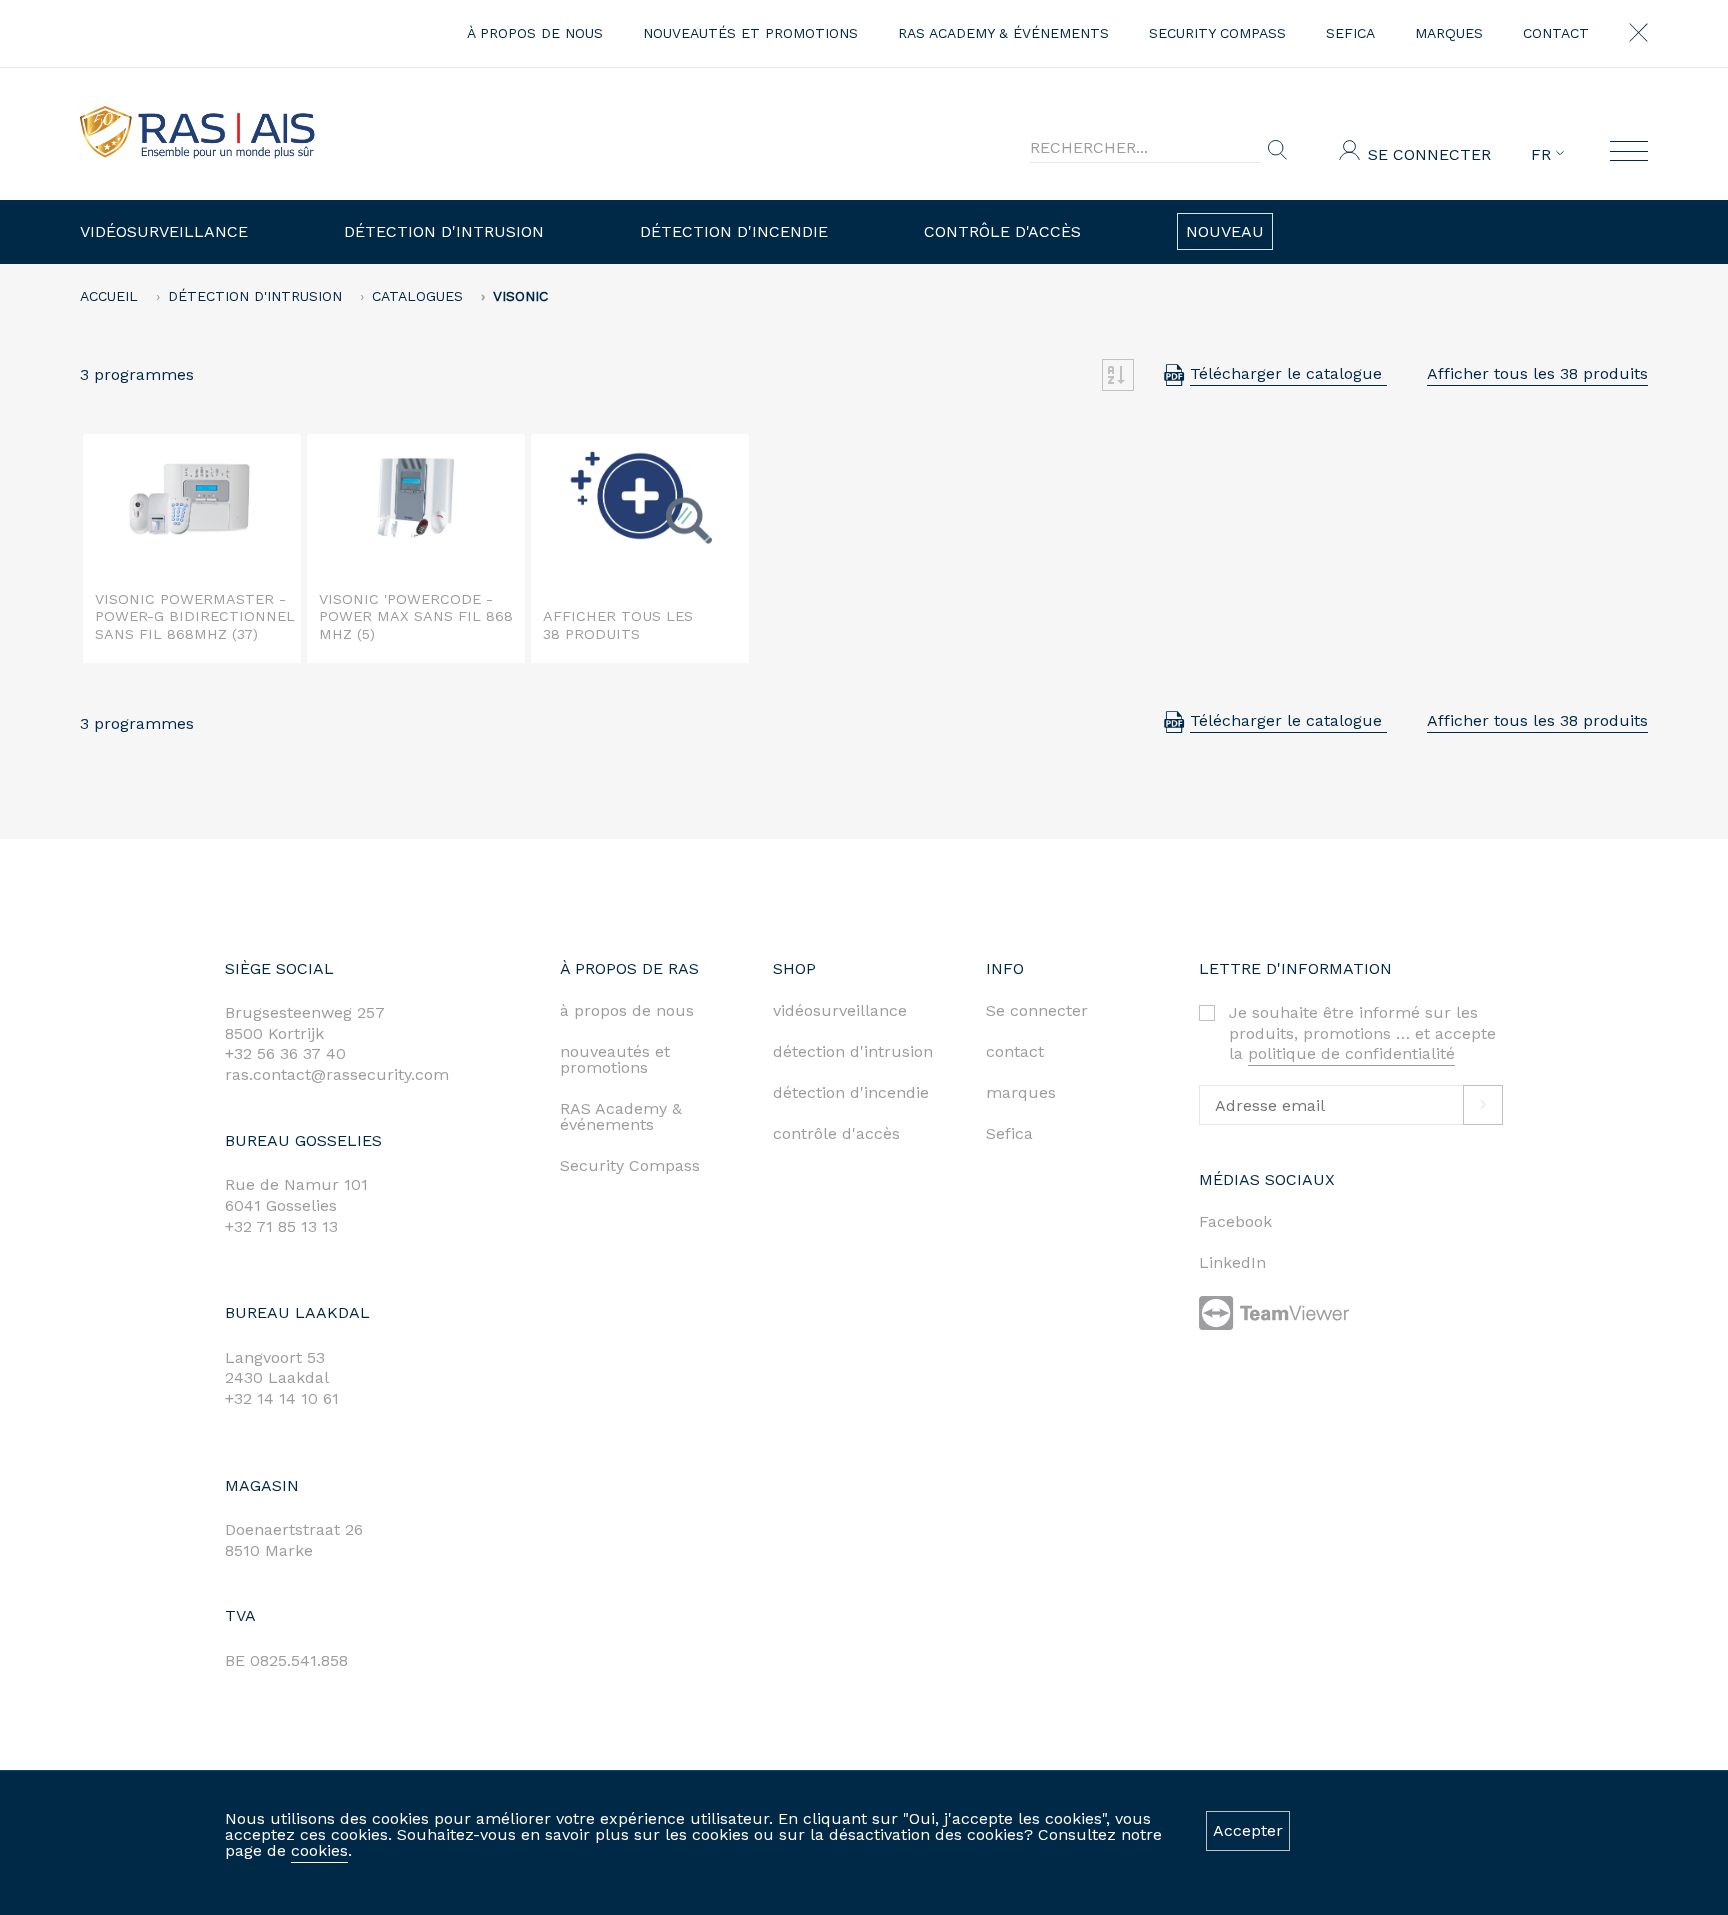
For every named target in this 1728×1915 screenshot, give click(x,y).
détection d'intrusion (853, 1051)
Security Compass (1217, 33)
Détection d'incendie (734, 231)
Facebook (1235, 1221)
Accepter (1248, 1830)
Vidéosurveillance (164, 231)
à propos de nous (535, 33)
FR (1543, 155)
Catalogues (417, 296)
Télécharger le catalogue (1288, 373)
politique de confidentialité (1351, 1053)
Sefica (1350, 33)
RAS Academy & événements (1003, 33)
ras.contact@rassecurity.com (337, 1074)
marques (1449, 33)
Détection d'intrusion (444, 231)
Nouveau (1225, 231)
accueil (109, 296)
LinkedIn (1232, 1262)
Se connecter (1429, 154)
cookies (319, 1850)
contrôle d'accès (836, 1133)
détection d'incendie (851, 1092)
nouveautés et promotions (750, 33)
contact (1556, 33)
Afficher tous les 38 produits (1537, 373)
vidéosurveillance (840, 1010)
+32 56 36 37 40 (285, 1053)
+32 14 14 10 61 (282, 1398)
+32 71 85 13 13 (281, 1226)
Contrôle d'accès (1002, 231)
